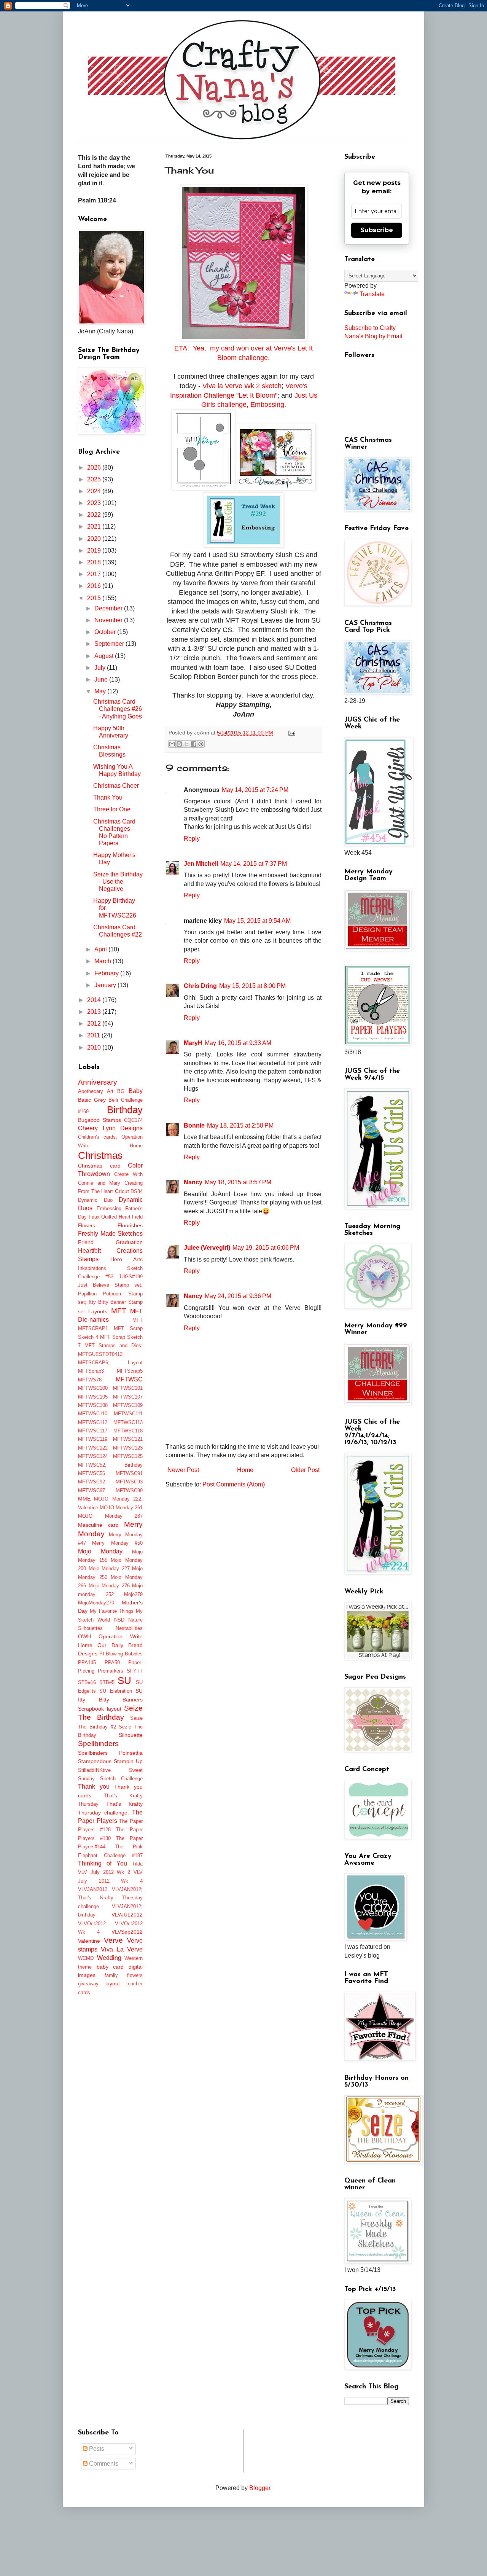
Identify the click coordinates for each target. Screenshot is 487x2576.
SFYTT (135, 1671)
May (101, 691)
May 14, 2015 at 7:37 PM (254, 864)
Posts (96, 2449)
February (107, 973)
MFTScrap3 (91, 1371)
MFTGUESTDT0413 (100, 1354)
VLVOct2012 (92, 1924)
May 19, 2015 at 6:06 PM (266, 1248)
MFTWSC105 (93, 1397)
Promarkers (111, 1671)
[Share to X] (186, 744)
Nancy (193, 1182)
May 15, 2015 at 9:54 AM (257, 921)
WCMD (86, 1958)
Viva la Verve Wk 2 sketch (242, 386)
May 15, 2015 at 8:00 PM (252, 986)
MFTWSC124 (93, 1456)
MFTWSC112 (93, 1422)
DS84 (137, 1191)
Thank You (108, 797)
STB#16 (87, 1682)
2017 (95, 574)
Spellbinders (98, 1744)
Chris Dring (200, 986)
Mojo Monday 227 (109, 1568)
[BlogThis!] (179, 744)
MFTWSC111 (128, 1414)
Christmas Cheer (116, 786)
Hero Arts (127, 1259)
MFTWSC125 (128, 1456)
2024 (95, 491)
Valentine (89, 1941)
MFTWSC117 (93, 1431)
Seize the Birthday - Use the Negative (118, 882)
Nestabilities (129, 1628)
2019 (95, 550)
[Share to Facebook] (194, 744)
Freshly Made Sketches (110, 1234)
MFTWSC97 (92, 1490)
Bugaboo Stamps (99, 1120)
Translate (372, 294)
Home (245, 1470)
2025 (95, 479)
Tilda (137, 1864)
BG (121, 1091)
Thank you (94, 1787)
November (109, 620)
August (105, 656)
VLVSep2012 (127, 1932)
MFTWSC (129, 1379)
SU (124, 1681)
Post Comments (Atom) (234, 1484)
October (106, 632)
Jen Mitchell (201, 864)
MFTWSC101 (128, 1388)
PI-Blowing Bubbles (121, 1654)
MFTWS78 (90, 1380)
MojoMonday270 (96, 1603)
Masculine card (98, 1525)
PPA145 (87, 1662)
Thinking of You (103, 1863)
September (110, 644)
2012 (95, 1024)
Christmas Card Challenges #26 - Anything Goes (118, 709)
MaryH (193, 1043)
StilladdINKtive (94, 1770)
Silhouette (131, 1735)
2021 (95, 527)
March (103, 961)
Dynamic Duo (95, 1200)
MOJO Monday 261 (121, 1508)
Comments (103, 2464)
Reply (192, 839)
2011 (94, 1035)
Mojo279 (133, 1594)
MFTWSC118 (128, 1431)
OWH (84, 1636)
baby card (110, 1967)
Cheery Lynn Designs (110, 1128)
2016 (95, 586)
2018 (95, 562)
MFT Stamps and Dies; (114, 1345)
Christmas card (99, 1166)
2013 (95, 1012)
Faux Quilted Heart (110, 1217)
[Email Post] (290, 733)
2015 (95, 598)
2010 (95, 1047)
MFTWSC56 (92, 1473)
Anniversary (98, 1082)
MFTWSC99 (129, 1490)
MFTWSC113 (128, 1422)
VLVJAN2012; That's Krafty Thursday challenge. (110, 1898)
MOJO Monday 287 (110, 1516)
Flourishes (130, 1225)
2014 (95, 1000)
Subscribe (377, 230)
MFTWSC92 (92, 1482)
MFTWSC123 (128, 1448)
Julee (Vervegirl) (207, 1248)
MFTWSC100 (93, 1388)
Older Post (305, 1470)
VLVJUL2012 (127, 1915)
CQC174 (133, 1120)
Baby (136, 1091)
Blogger (260, 2488)
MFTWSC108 (93, 1405)
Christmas (100, 1155)
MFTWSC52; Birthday (110, 1465)
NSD (119, 1620)
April (101, 949)
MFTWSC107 (128, 1397)
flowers (135, 1975)
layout (113, 1983)
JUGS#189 (131, 1277)
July (101, 668)
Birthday (125, 1110)
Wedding (109, 1958)
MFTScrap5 (130, 1371)
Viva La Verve (122, 1949)
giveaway (88, 1984)
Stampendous (95, 1761)
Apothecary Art (96, 1091)
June (102, 679)
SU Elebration (115, 1691)
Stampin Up (128, 1761)
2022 (95, 515)
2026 (95, 468)
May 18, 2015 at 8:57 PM (238, 1182)
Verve (113, 1940)
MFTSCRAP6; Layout (110, 1363)
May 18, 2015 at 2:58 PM (240, 1126)
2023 (95, 503)
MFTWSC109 (128, 1405)
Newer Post (183, 1470)
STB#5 (107, 1682)
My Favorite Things (112, 1611)
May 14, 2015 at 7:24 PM (255, 790)
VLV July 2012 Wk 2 (104, 1872)
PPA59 (112, 1662)
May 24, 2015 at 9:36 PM (238, 1296)
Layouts (98, 1311)
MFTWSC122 (93, 1448)
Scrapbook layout (100, 1709)
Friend (86, 1242)
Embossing (109, 1208)
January (106, 985)
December (109, 608)
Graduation (129, 1242)
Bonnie (194, 1126)
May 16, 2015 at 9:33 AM (238, 1043)
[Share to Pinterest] (201, 744)
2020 (95, 539)
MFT (119, 1311)
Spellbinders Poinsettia (110, 1753)
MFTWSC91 (129, 1473)
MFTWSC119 (93, 1439)
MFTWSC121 (128, 1439)
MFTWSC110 (93, 1414)
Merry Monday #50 (117, 1543)
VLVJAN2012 (93, 1889)
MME (84, 1499)
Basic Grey (92, 1100)
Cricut (122, 1191)
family (111, 1975)
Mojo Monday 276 (109, 1586)
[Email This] (172, 744)
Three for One (112, 809)
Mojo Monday (100, 1551)
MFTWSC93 (129, 1482)
